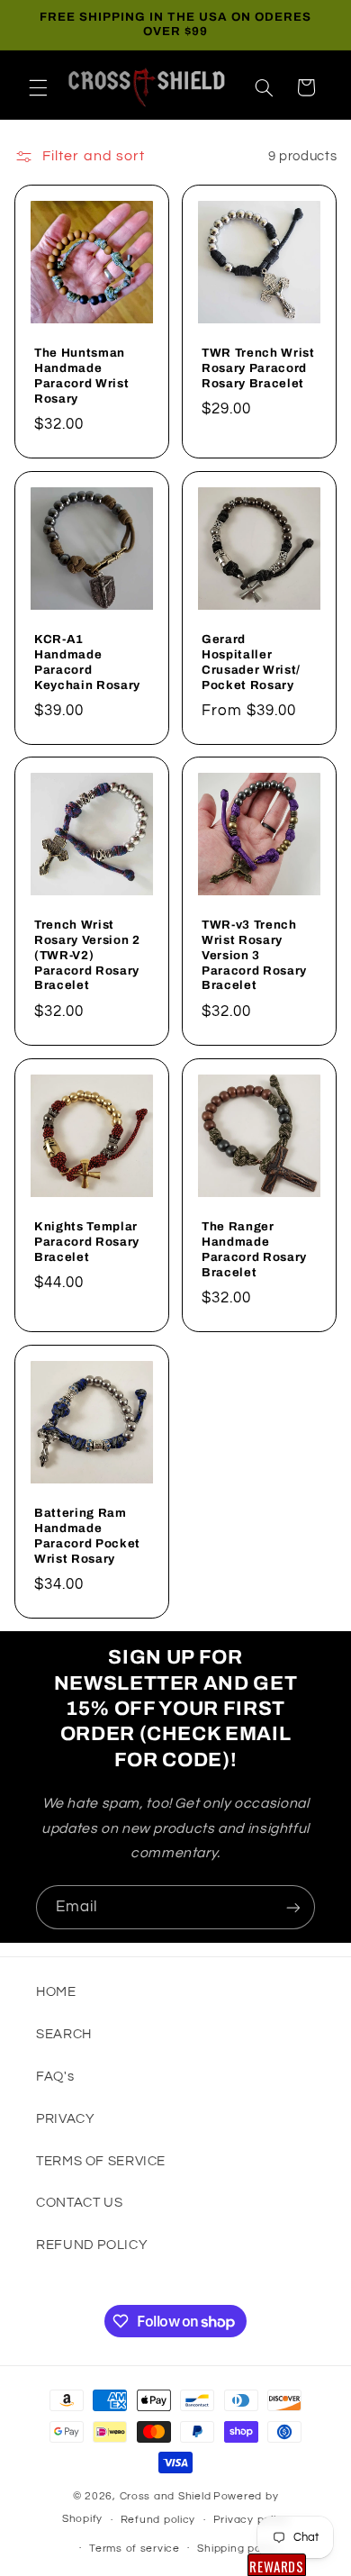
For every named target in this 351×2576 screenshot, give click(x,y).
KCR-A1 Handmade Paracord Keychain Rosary (87, 661)
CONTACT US (79, 2203)
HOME (56, 1992)
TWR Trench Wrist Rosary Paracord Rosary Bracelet (258, 367)
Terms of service (135, 2549)
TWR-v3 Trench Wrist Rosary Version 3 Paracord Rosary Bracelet (254, 955)
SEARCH (64, 2034)
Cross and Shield (166, 2496)
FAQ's (55, 2077)
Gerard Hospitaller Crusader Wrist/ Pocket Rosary (251, 661)
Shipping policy (238, 2549)
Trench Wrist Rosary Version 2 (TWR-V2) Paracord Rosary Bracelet (87, 955)
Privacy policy (251, 2520)
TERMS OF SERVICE (101, 2161)
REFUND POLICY (92, 2245)
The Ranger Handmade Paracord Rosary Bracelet (254, 1249)
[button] (38, 87)
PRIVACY (65, 2119)
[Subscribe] (293, 1907)
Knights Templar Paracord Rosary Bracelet (87, 1242)
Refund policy (158, 2520)
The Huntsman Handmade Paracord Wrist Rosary (81, 375)
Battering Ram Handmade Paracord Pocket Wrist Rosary (87, 1535)
